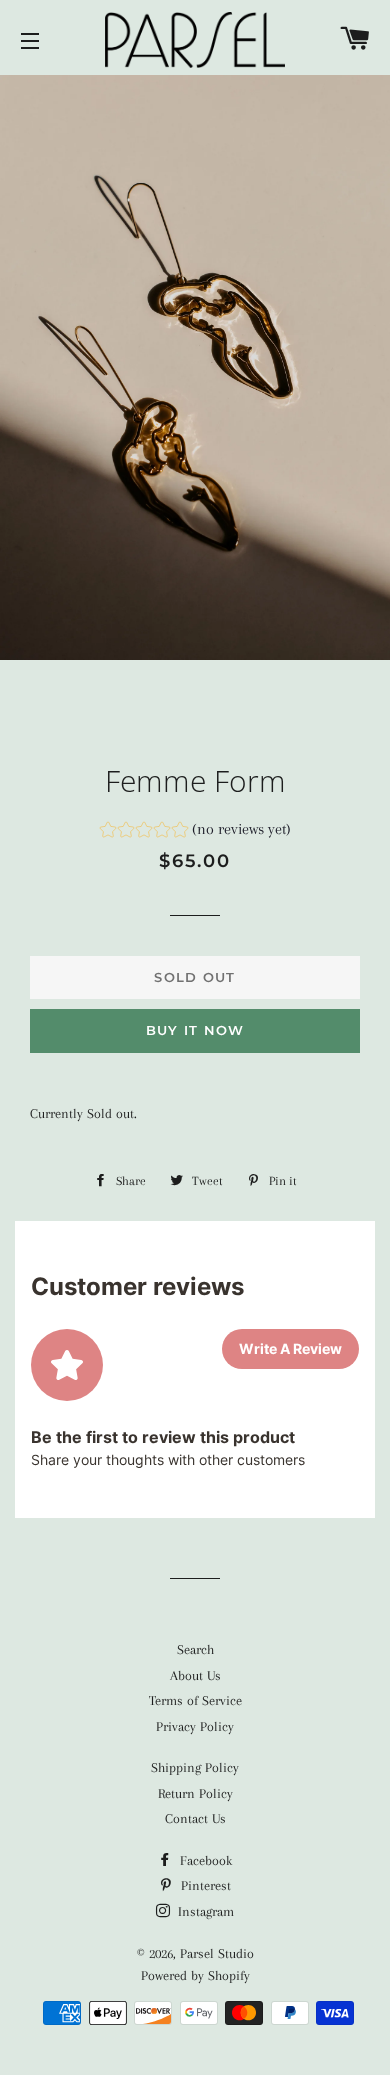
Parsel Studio (217, 1953)
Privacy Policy (195, 1726)
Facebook (204, 1860)
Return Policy (195, 1793)
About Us (195, 1675)
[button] (195, 832)
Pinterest (204, 1885)
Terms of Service (195, 1700)
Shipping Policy (195, 1767)
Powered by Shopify (195, 1975)
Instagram (204, 1911)
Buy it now (195, 1030)
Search (195, 1649)
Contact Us (195, 1818)
